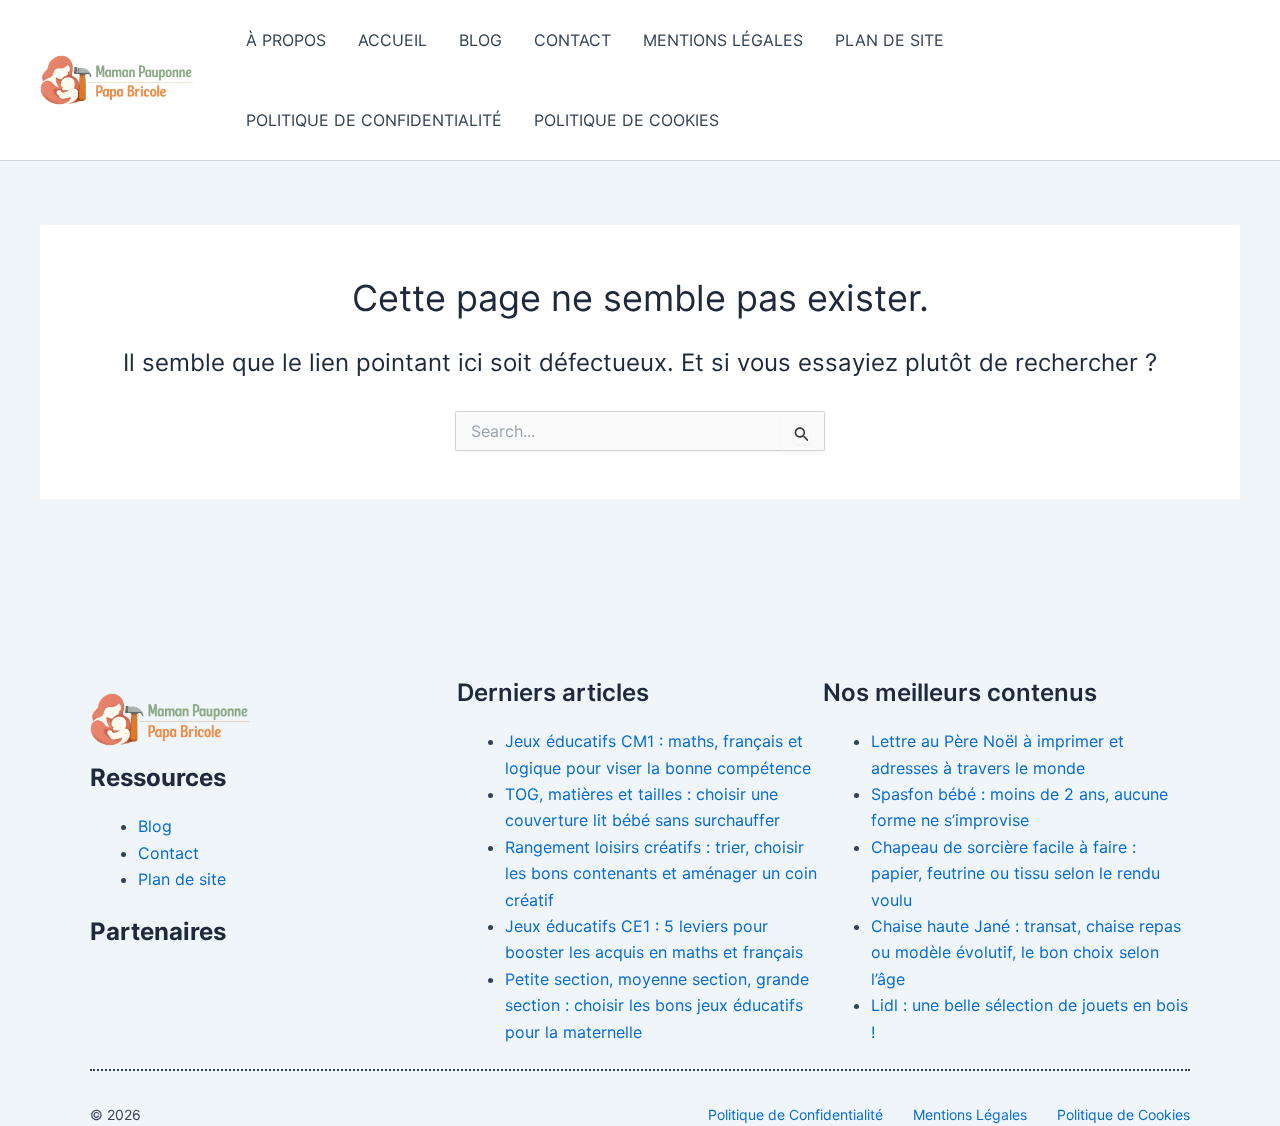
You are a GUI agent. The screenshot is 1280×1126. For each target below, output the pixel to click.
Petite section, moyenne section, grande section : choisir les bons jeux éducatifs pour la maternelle (657, 1005)
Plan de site (889, 40)
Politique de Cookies (626, 120)
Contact (572, 40)
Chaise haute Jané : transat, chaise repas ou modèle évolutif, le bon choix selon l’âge (1026, 952)
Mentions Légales (723, 40)
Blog (480, 40)
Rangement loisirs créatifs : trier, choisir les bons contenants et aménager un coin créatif (661, 873)
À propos (286, 40)
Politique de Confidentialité (374, 120)
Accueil (392, 40)
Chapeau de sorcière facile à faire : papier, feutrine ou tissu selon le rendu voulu (1015, 873)
